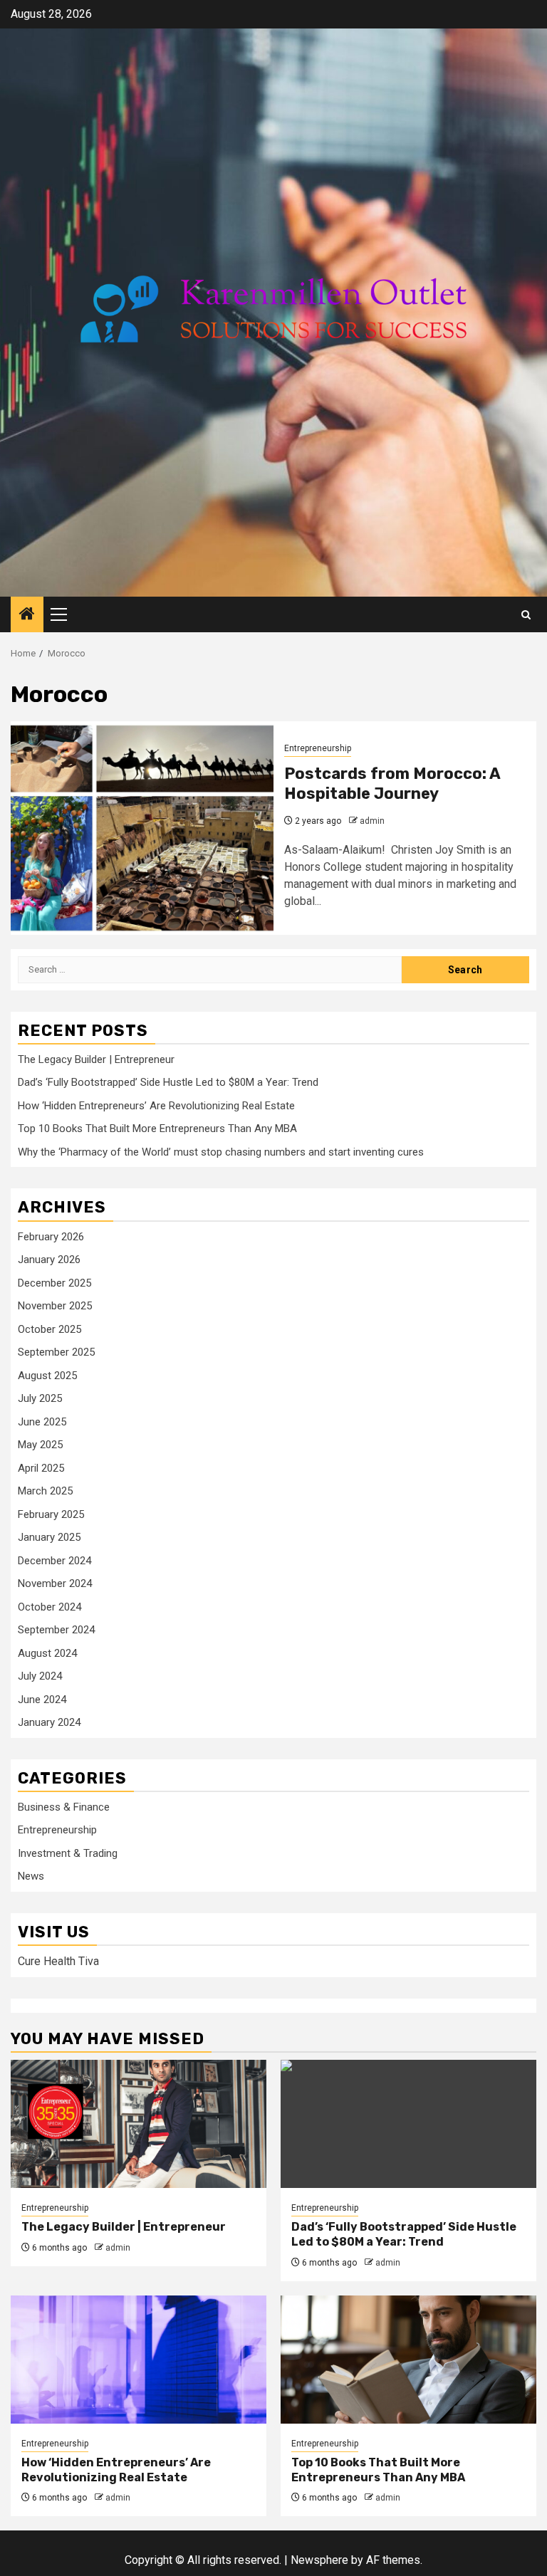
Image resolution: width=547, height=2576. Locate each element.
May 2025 (40, 1445)
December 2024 (54, 1561)
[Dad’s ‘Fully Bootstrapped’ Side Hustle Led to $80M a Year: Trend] (408, 2124)
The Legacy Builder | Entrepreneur (96, 1059)
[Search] (526, 615)
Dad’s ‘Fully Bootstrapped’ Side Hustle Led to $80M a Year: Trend (168, 1082)
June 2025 (42, 1422)
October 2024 (50, 1607)
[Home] (27, 615)
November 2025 (55, 1306)
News (31, 1876)
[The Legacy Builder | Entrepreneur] (139, 2124)
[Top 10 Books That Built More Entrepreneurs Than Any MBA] (408, 2360)
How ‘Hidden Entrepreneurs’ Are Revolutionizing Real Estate (156, 1106)
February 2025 (51, 1514)
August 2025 (47, 1376)
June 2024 (42, 1700)
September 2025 (56, 1352)
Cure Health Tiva (58, 1961)
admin (372, 821)
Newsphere (319, 2560)
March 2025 (45, 1491)
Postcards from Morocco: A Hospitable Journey (392, 784)
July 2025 (40, 1398)
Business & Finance (64, 1807)
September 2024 (56, 1630)
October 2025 (50, 1329)
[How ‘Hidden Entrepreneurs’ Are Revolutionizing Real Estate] (139, 2360)
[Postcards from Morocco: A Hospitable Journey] (142, 828)
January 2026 (49, 1260)
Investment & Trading (68, 1853)
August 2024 (47, 1653)
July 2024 (40, 1676)
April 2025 (41, 1468)
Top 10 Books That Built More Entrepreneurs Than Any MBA (157, 1129)
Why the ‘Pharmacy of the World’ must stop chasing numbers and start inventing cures (221, 1152)
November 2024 (55, 1583)
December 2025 (54, 1283)
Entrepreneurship (318, 748)
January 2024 (49, 1722)
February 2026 (51, 1237)
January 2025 (49, 1537)
